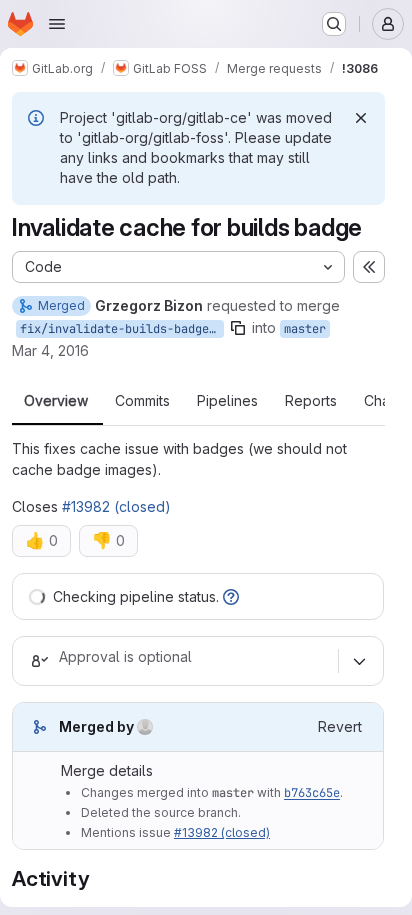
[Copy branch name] (238, 328)
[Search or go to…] (334, 24)
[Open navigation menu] (57, 24)
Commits (142, 401)
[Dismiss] (361, 118)
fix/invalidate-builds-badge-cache (122, 329)
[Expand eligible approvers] (359, 661)
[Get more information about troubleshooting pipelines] (231, 596)
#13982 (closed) (116, 506)
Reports (311, 401)
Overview (56, 401)
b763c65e (312, 793)
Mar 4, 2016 (50, 350)
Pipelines (227, 401)
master (305, 329)
